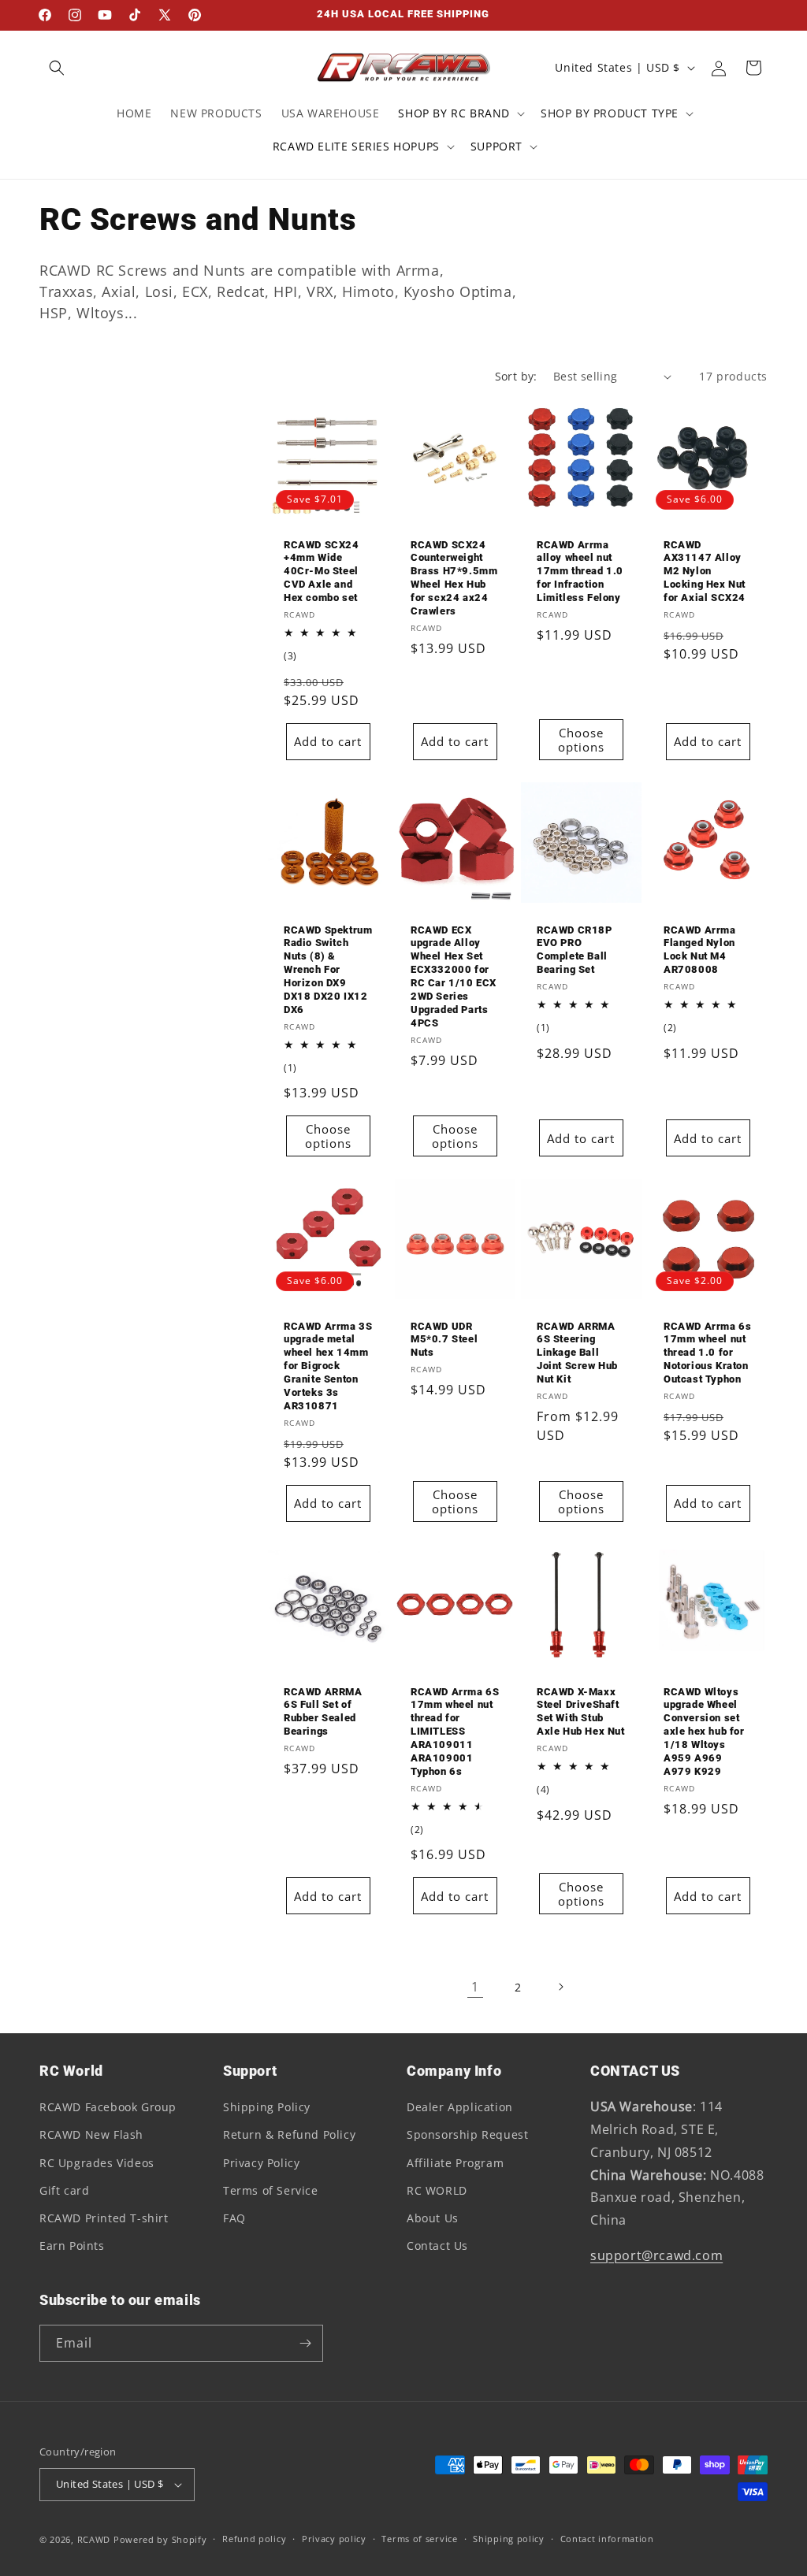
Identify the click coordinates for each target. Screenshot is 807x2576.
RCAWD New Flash (91, 2134)
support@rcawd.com (656, 2255)
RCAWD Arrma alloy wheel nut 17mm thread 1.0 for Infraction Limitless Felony (580, 572)
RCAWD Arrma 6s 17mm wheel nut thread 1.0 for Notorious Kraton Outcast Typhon (707, 1353)
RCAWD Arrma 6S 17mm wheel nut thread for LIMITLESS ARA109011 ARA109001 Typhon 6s (455, 1731)
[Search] (57, 68)
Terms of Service (271, 2190)
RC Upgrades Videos (97, 2163)
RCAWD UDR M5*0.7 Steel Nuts (444, 1340)
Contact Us (437, 2246)
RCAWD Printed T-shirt (104, 2218)
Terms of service (419, 2539)
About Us (433, 2218)
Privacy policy (334, 2539)
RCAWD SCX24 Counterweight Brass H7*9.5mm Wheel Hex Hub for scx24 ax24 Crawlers (454, 578)
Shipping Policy (267, 2107)
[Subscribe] (305, 2343)
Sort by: (516, 376)
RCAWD (94, 2539)
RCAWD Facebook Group (108, 2107)
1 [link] (475, 1987)
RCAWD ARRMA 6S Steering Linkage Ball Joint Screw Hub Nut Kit (577, 1353)
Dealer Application (460, 2107)
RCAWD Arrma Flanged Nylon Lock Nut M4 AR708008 (700, 949)
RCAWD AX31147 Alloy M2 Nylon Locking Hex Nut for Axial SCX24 (705, 572)
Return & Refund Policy (289, 2134)
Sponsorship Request (467, 2134)
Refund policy (254, 2539)
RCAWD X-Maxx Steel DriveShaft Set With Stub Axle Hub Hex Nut (581, 1711)
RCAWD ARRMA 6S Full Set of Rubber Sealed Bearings (323, 1711)
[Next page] (560, 1987)
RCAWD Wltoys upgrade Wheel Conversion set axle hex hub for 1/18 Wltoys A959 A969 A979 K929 (704, 1731)
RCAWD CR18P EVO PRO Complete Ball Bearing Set (575, 949)
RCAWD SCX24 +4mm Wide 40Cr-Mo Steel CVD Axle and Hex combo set (322, 572)
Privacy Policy (261, 2163)
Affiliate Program (455, 2163)
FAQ (234, 2218)
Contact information (607, 2539)
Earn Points (72, 2246)
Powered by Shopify (160, 2539)
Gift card (64, 2190)
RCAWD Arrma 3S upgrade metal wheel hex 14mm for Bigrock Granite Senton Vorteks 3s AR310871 (328, 1366)
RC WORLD (437, 2190)
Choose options (581, 740)
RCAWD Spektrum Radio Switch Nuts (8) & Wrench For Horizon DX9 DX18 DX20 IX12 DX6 (328, 969)
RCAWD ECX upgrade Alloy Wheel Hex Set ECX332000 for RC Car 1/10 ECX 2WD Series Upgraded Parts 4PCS (454, 976)
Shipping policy (509, 2539)
